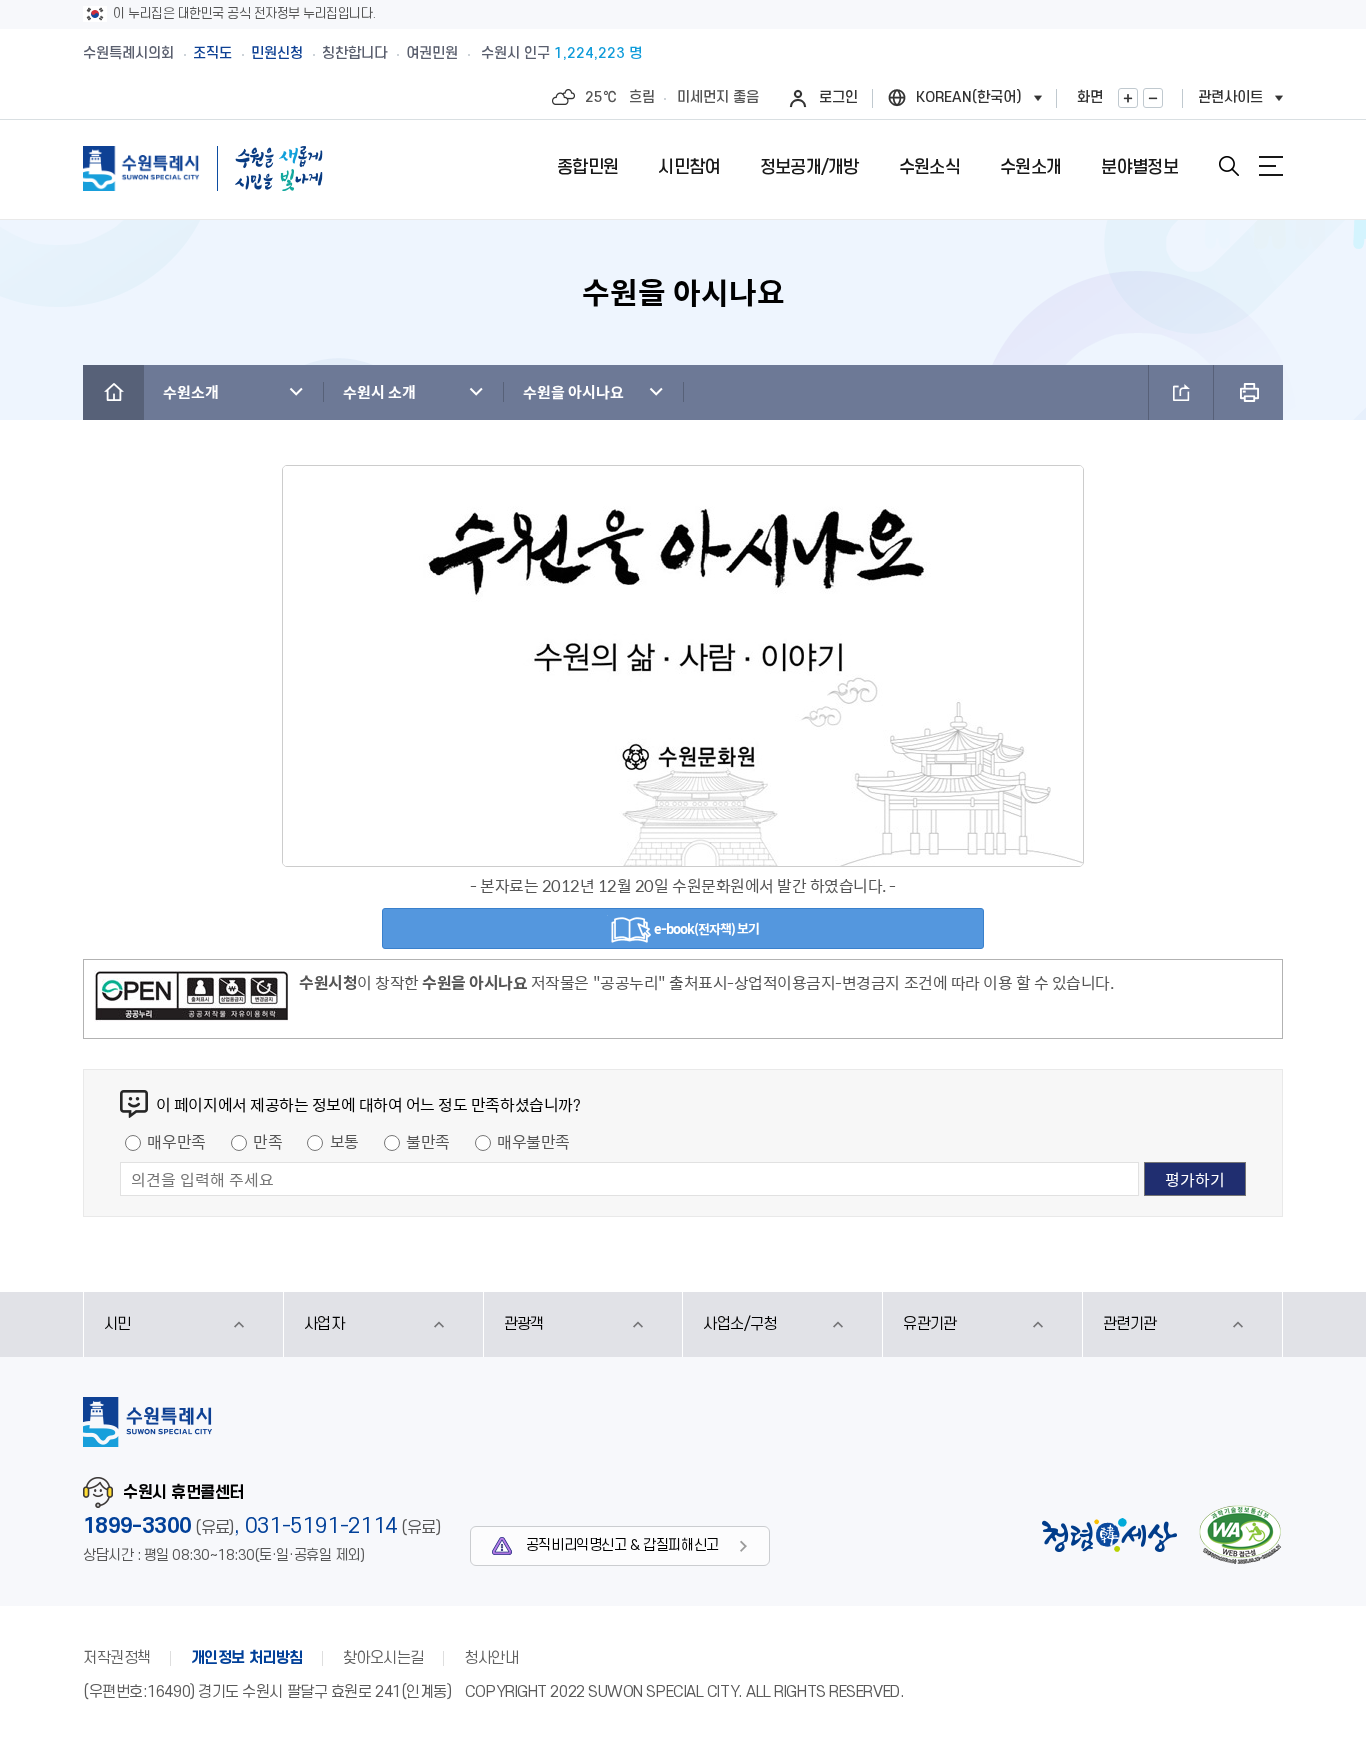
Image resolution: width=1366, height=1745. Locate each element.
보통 (344, 1141)
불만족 (428, 1141)
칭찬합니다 (354, 53)
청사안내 (491, 1658)
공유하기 (1181, 392)
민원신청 (277, 53)
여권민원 (432, 53)
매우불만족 (533, 1141)
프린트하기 (1248, 392)
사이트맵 (1271, 166)
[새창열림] (191, 999)
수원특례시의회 (128, 53)
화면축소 (1153, 98)
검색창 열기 (1229, 166)
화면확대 (1128, 98)
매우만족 (176, 1141)
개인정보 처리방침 (247, 1658)
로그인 (838, 97)
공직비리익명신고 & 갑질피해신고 (622, 1545)
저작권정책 (117, 1658)
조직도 (212, 53)
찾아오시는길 (383, 1658)
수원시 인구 (561, 53)
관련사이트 (1230, 97)
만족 (267, 1141)
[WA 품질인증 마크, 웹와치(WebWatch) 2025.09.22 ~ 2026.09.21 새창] (1240, 1534)
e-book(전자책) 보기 (705, 928)
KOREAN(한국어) (969, 97)
